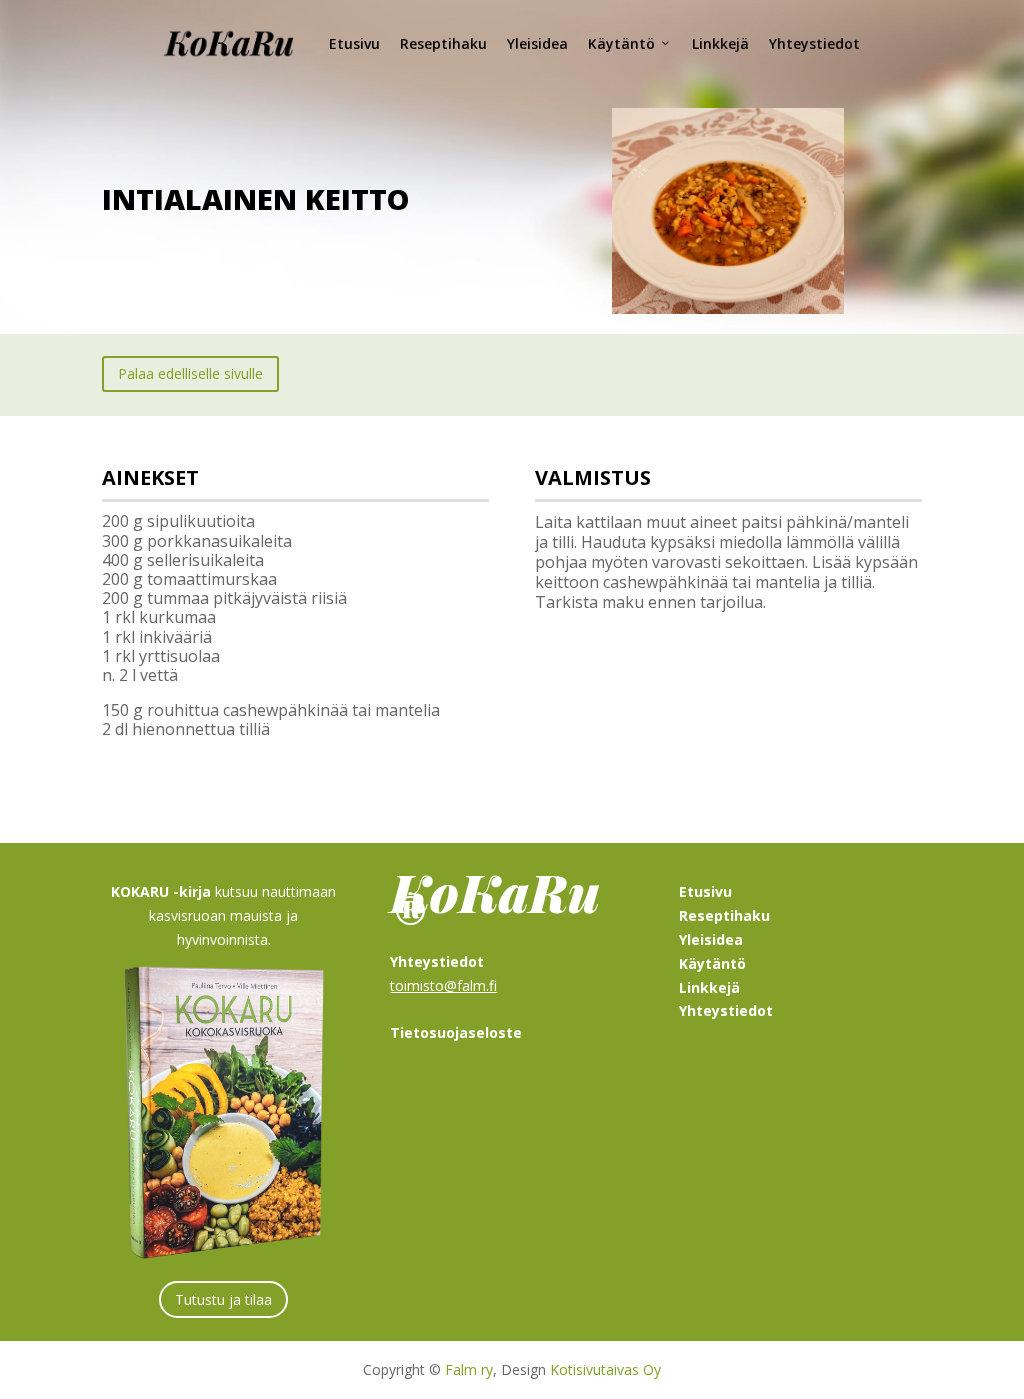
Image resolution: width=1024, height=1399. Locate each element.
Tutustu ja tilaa (223, 1299)
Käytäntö (621, 43)
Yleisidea (537, 43)
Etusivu (354, 43)
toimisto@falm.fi (443, 985)
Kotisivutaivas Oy (605, 1369)
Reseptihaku (443, 43)
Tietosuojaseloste (456, 1032)
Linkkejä (720, 43)
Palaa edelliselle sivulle (190, 373)
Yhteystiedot (814, 43)
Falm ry (469, 1369)
